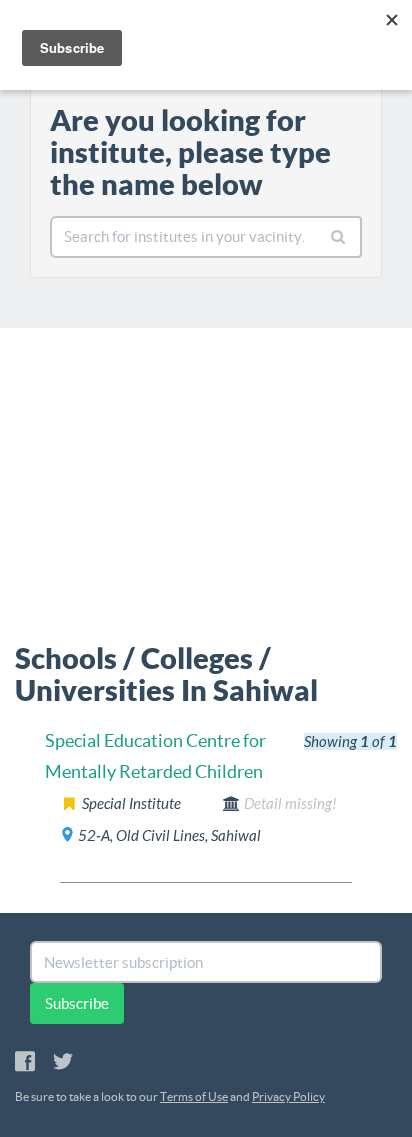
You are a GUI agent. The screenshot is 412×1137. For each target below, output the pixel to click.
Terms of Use (194, 1096)
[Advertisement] (206, 478)
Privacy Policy (288, 1096)
